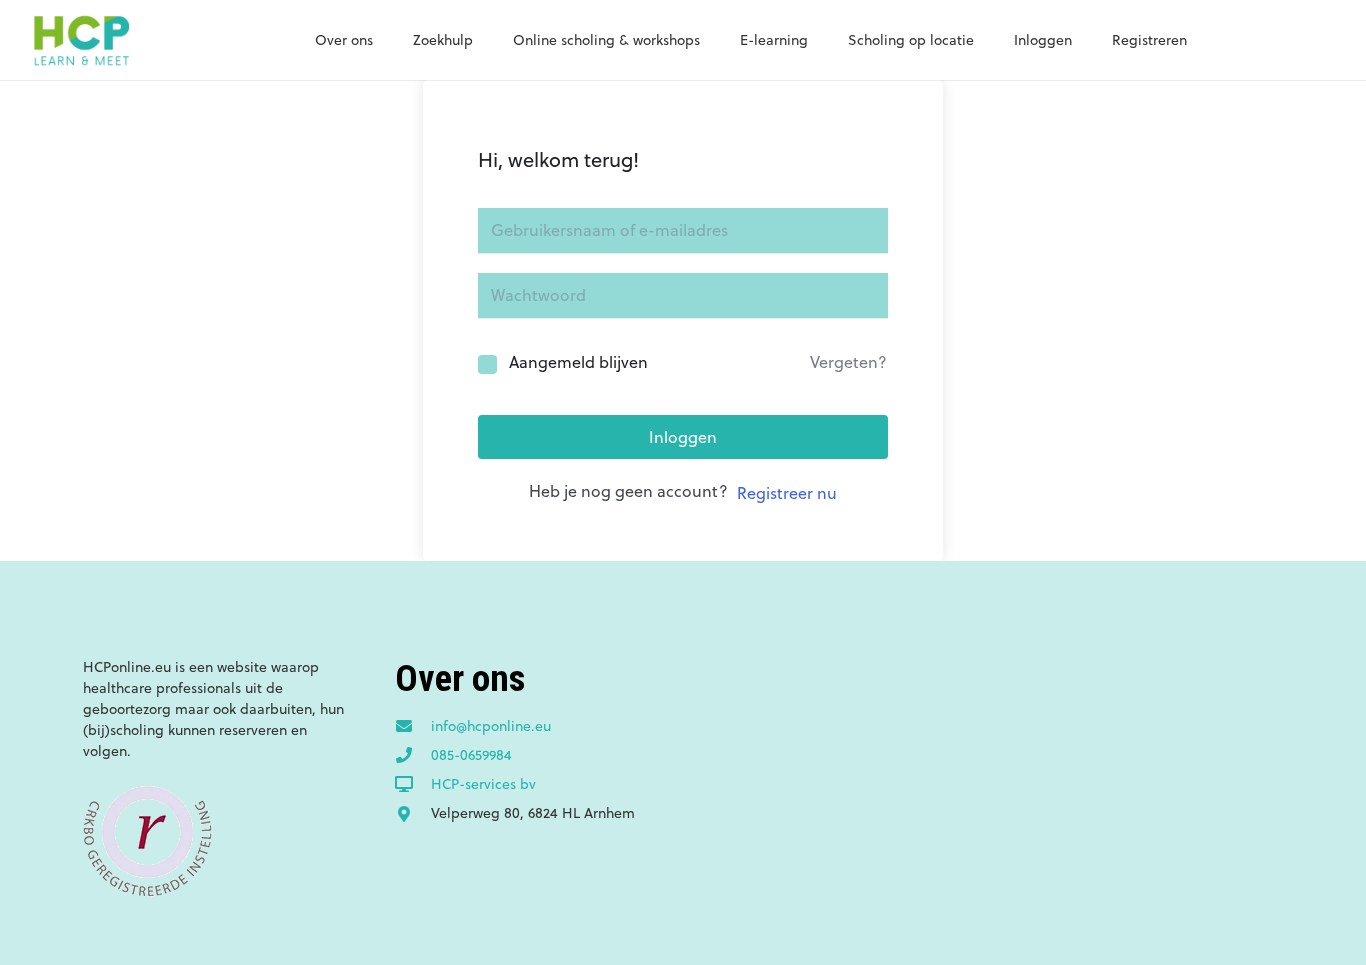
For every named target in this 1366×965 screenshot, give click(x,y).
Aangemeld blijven (578, 362)
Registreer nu (787, 493)
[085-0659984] (413, 756)
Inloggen (683, 437)
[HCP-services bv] (413, 785)
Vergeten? (848, 362)
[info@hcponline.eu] (413, 727)
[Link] (81, 40)
